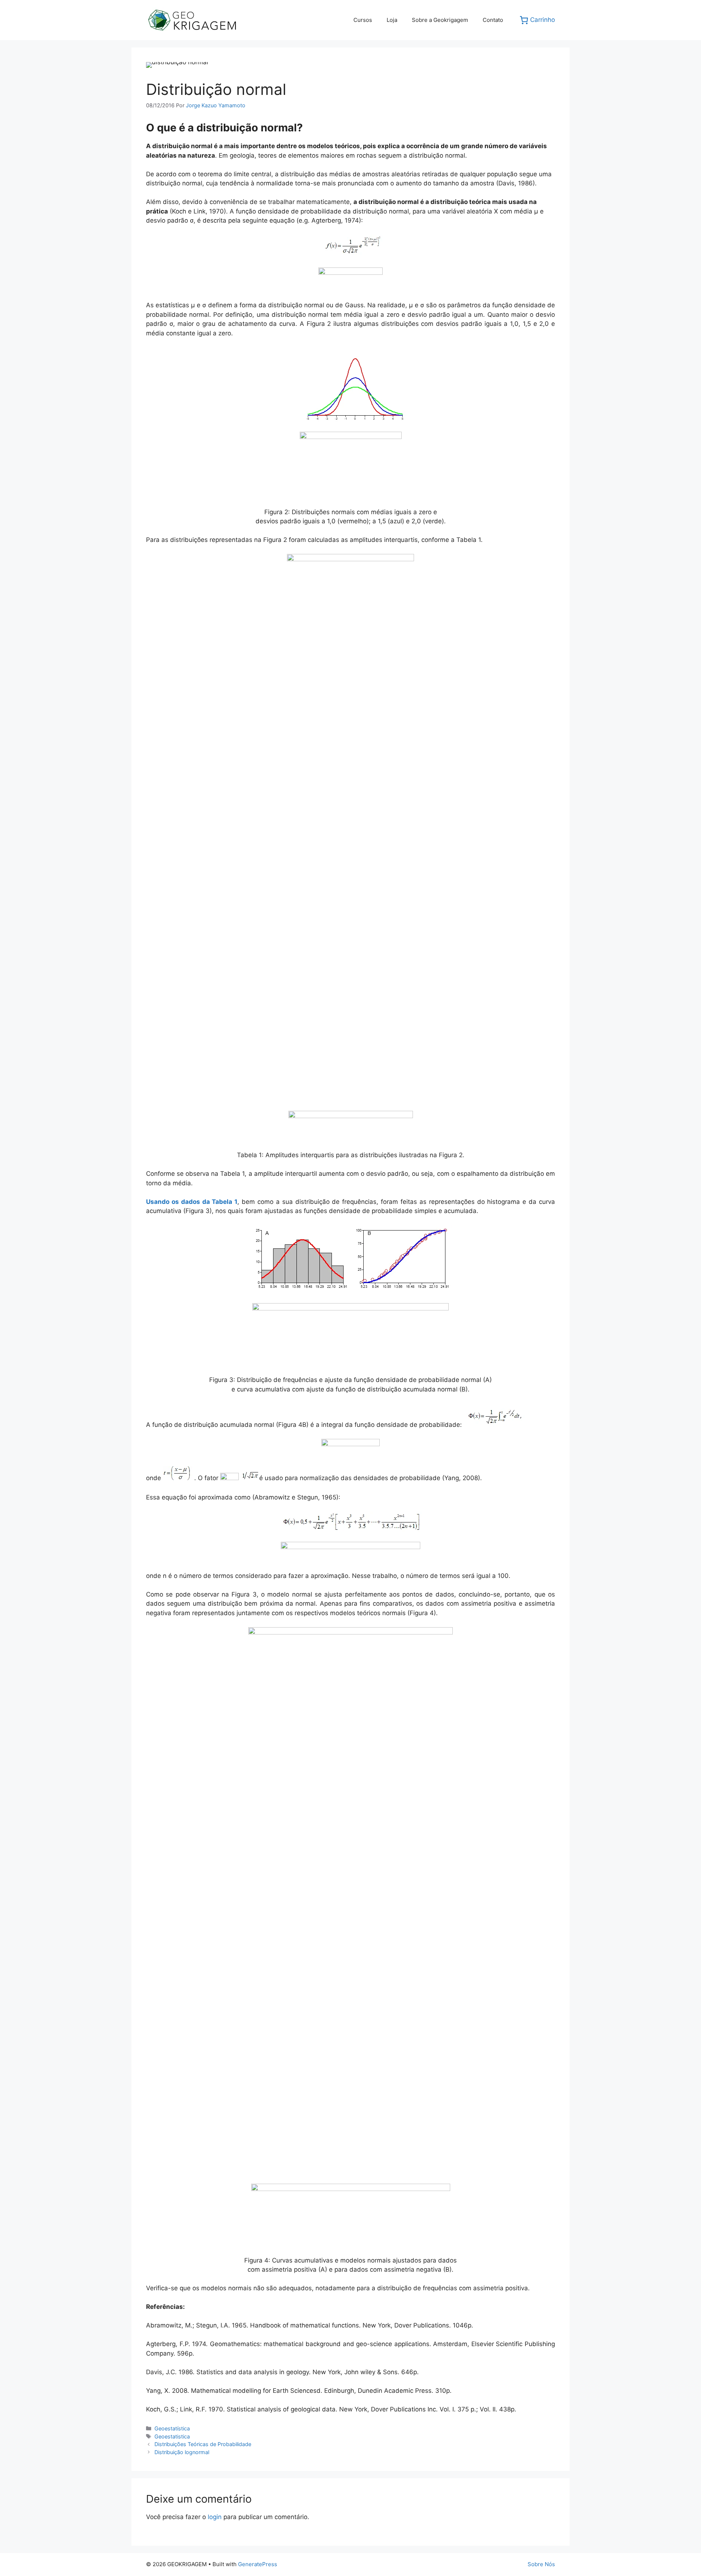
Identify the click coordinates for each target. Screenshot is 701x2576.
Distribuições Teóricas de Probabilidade (203, 2444)
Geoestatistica (172, 2436)
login (215, 2517)
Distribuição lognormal (182, 2452)
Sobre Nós (541, 2564)
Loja (392, 20)
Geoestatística (172, 2428)
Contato (493, 20)
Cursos (363, 20)
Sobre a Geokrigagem (440, 20)
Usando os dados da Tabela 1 (192, 1202)
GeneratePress (258, 2564)
